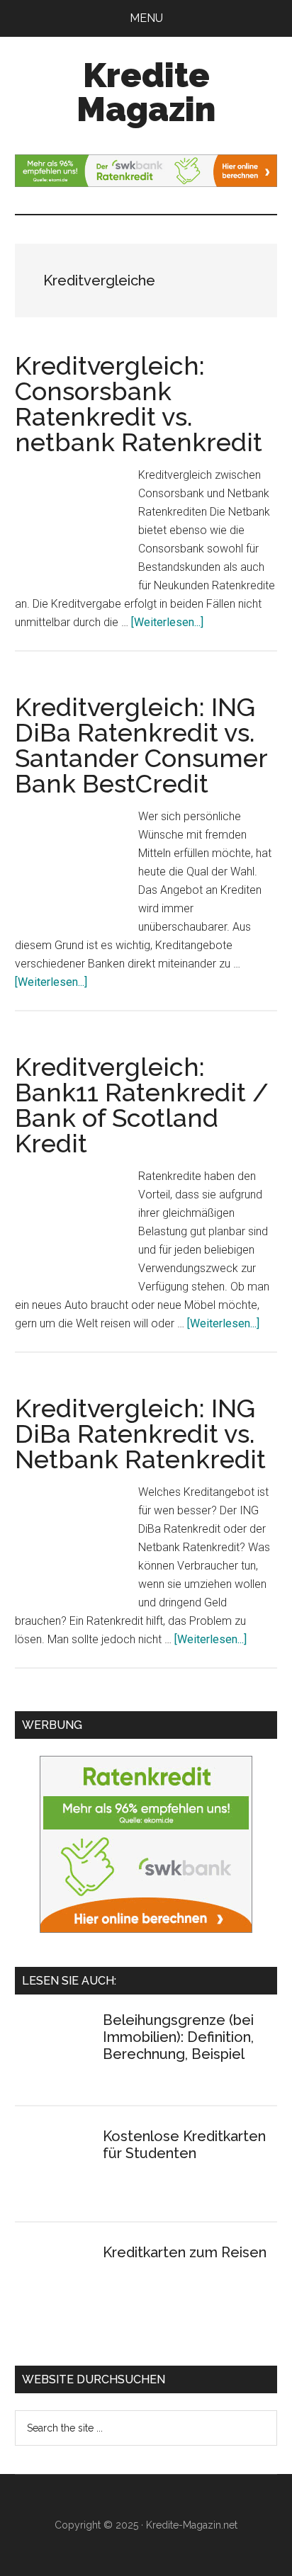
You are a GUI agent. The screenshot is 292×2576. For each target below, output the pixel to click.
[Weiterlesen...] (167, 622)
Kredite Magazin (146, 92)
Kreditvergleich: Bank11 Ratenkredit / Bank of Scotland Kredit (142, 1105)
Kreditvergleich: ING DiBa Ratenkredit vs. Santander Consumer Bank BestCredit (141, 745)
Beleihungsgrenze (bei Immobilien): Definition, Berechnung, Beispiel (178, 2037)
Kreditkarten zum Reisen (185, 2252)
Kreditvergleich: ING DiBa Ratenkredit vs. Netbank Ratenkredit (140, 1434)
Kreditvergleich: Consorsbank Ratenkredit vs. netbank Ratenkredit (139, 404)
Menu (146, 18)
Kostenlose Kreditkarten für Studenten (184, 2145)
